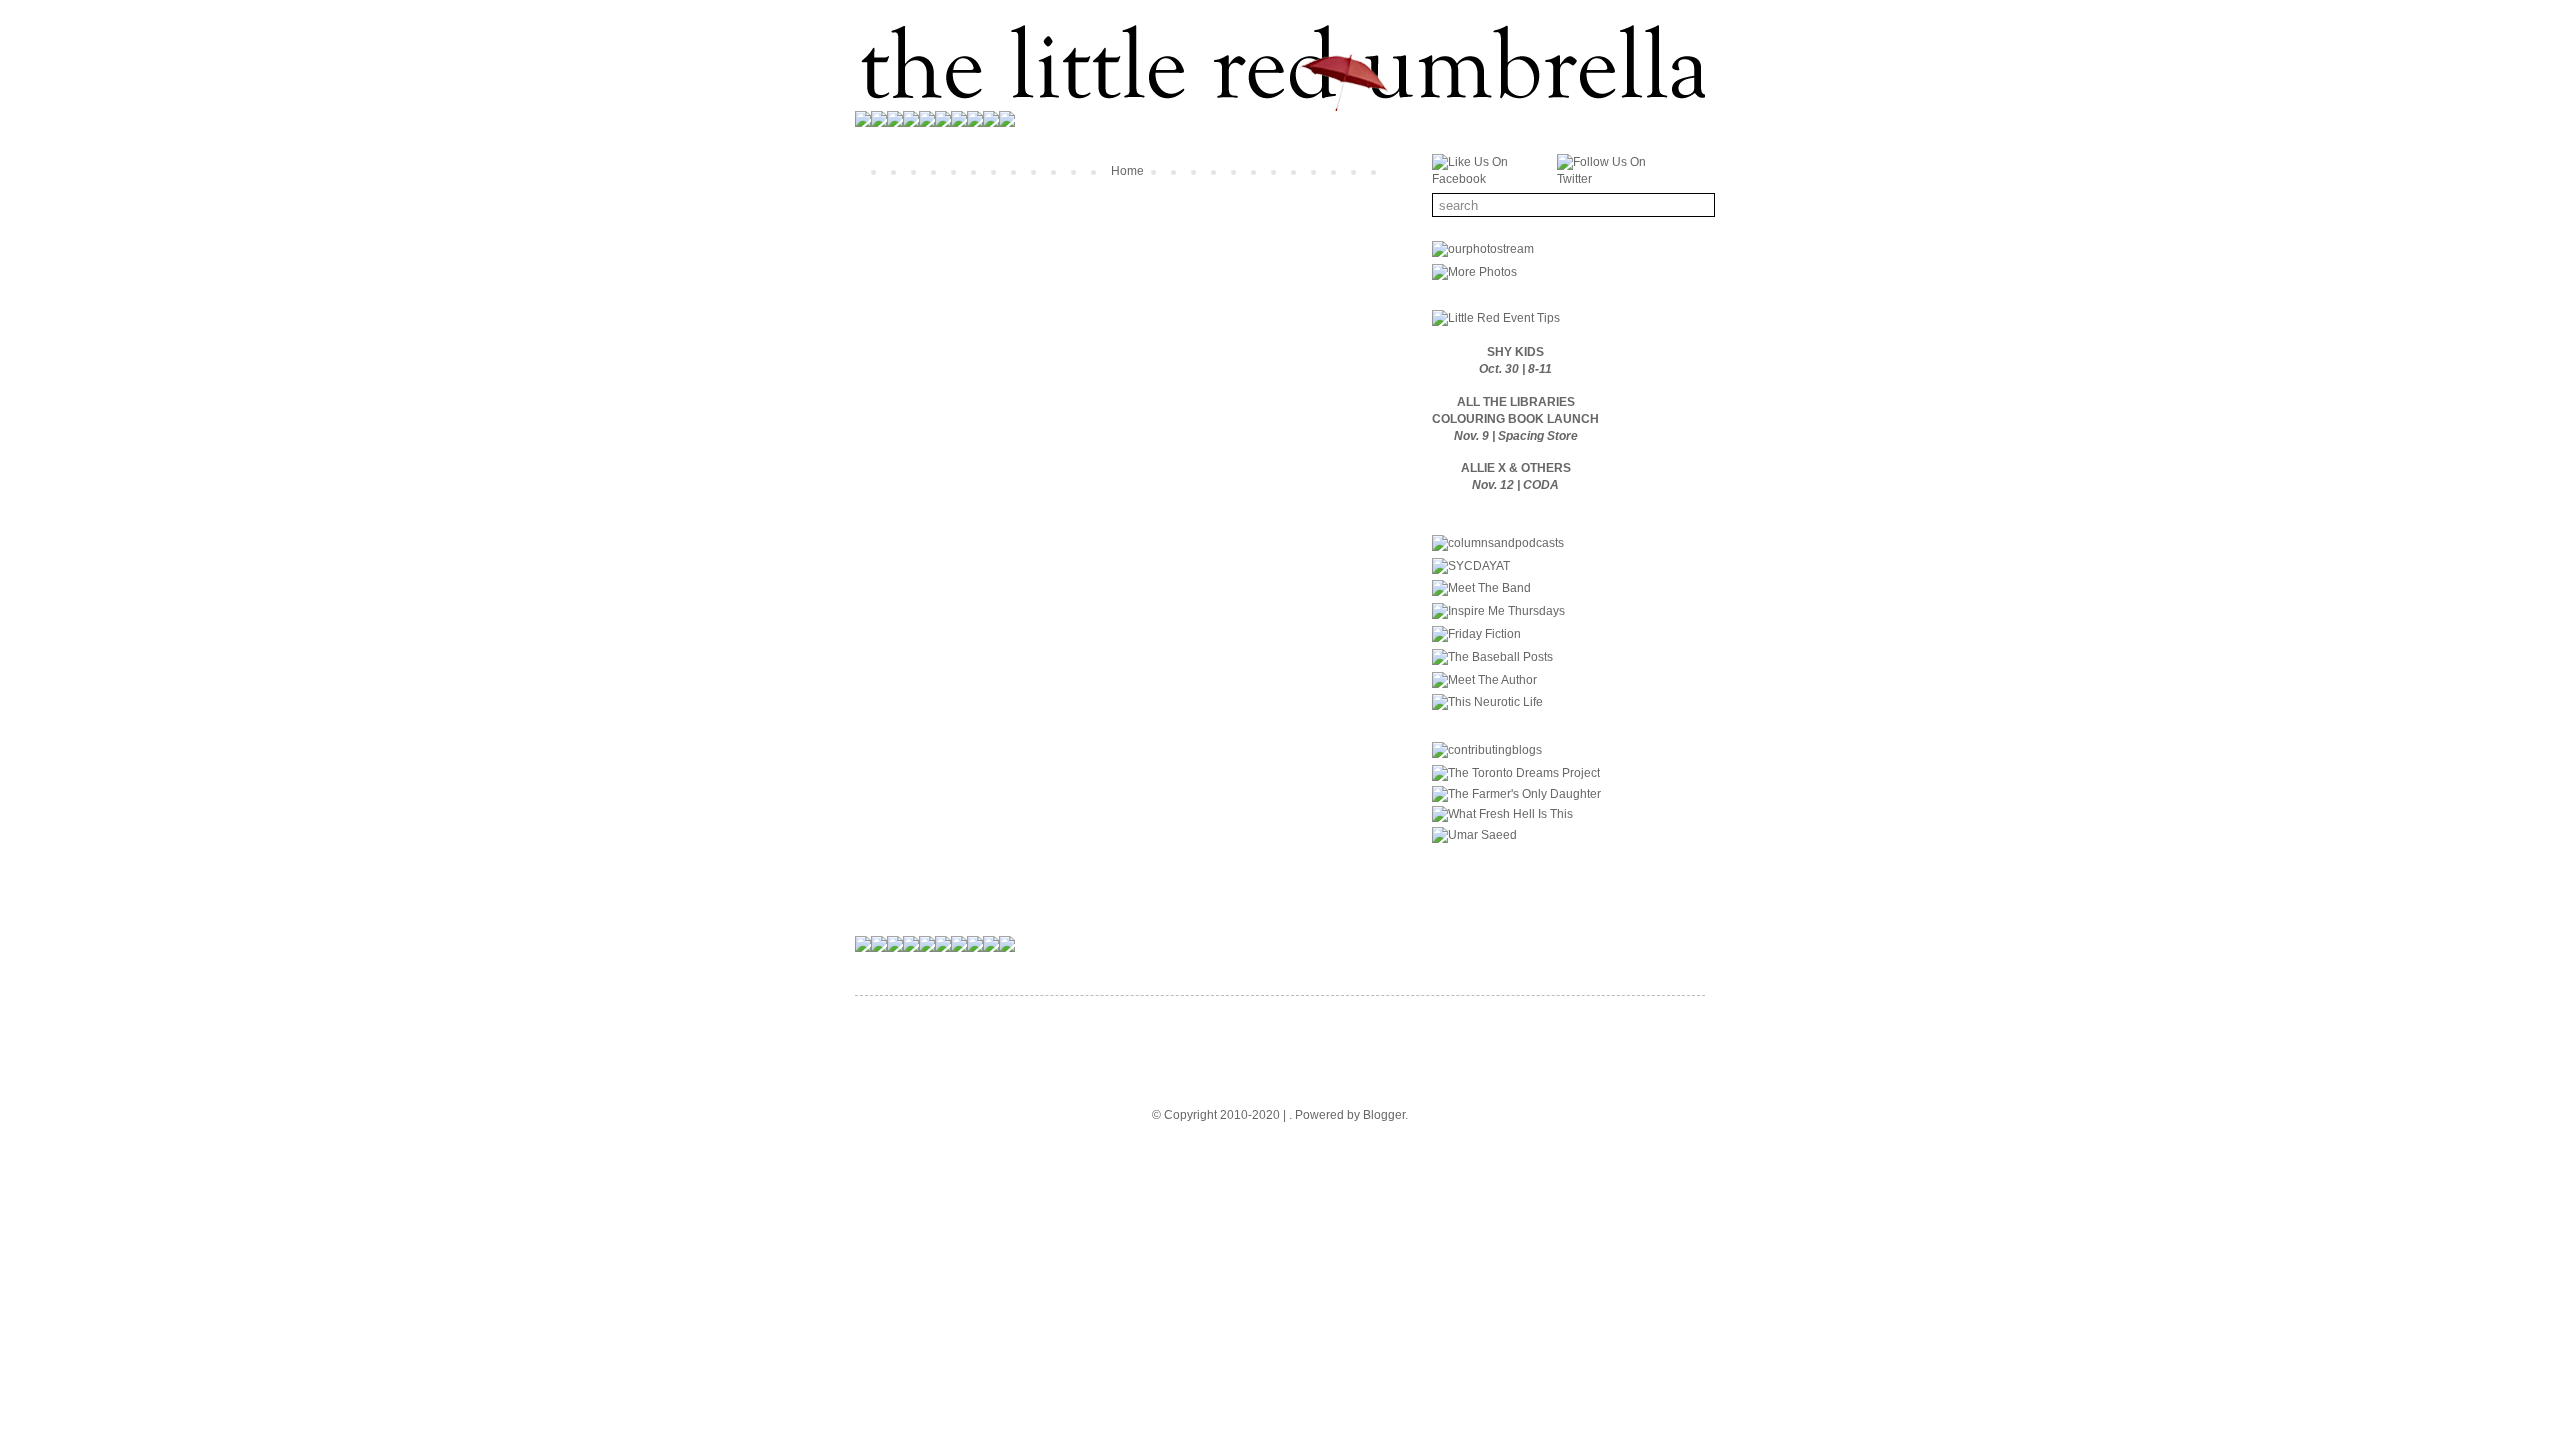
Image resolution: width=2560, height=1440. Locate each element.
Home (1127, 171)
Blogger (1384, 1115)
